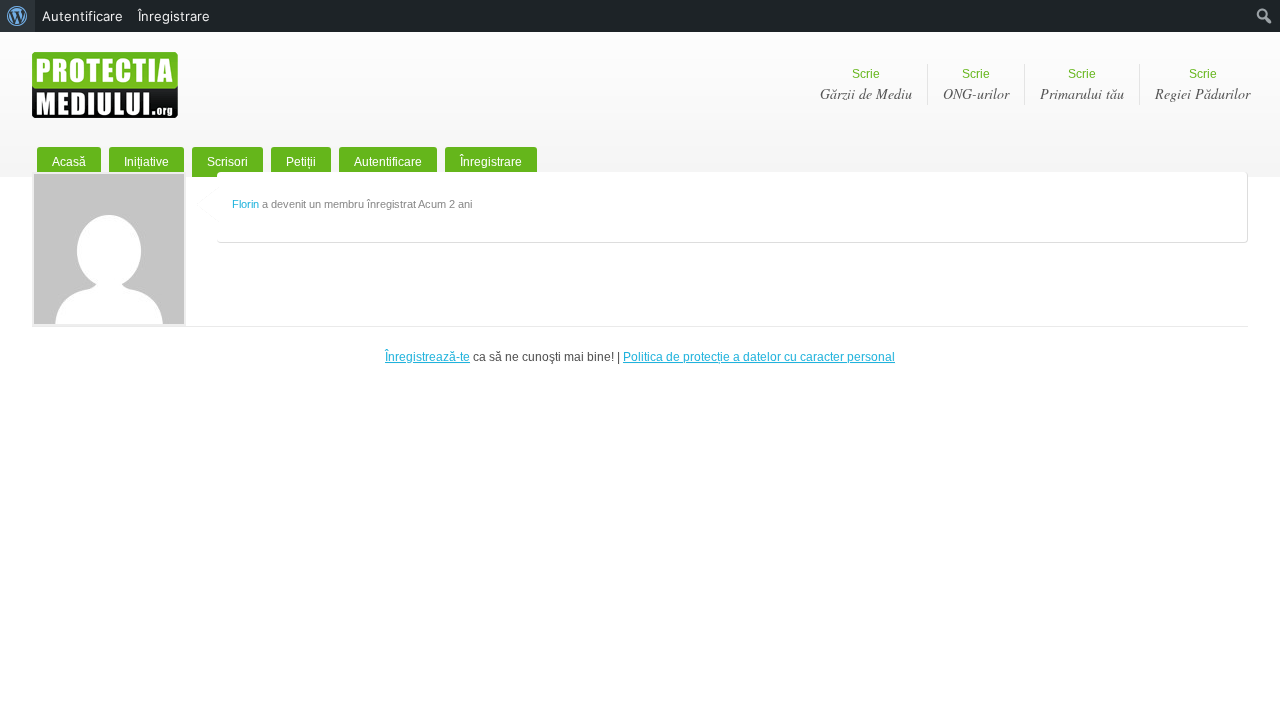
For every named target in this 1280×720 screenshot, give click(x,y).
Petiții (301, 162)
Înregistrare (491, 162)
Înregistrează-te (427, 357)
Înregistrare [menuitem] (174, 16)
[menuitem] (17, 16)
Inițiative (146, 162)
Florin (245, 204)
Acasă (69, 162)
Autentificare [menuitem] (82, 16)
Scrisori (227, 162)
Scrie (866, 85)
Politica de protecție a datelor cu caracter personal (759, 357)
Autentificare (388, 162)
